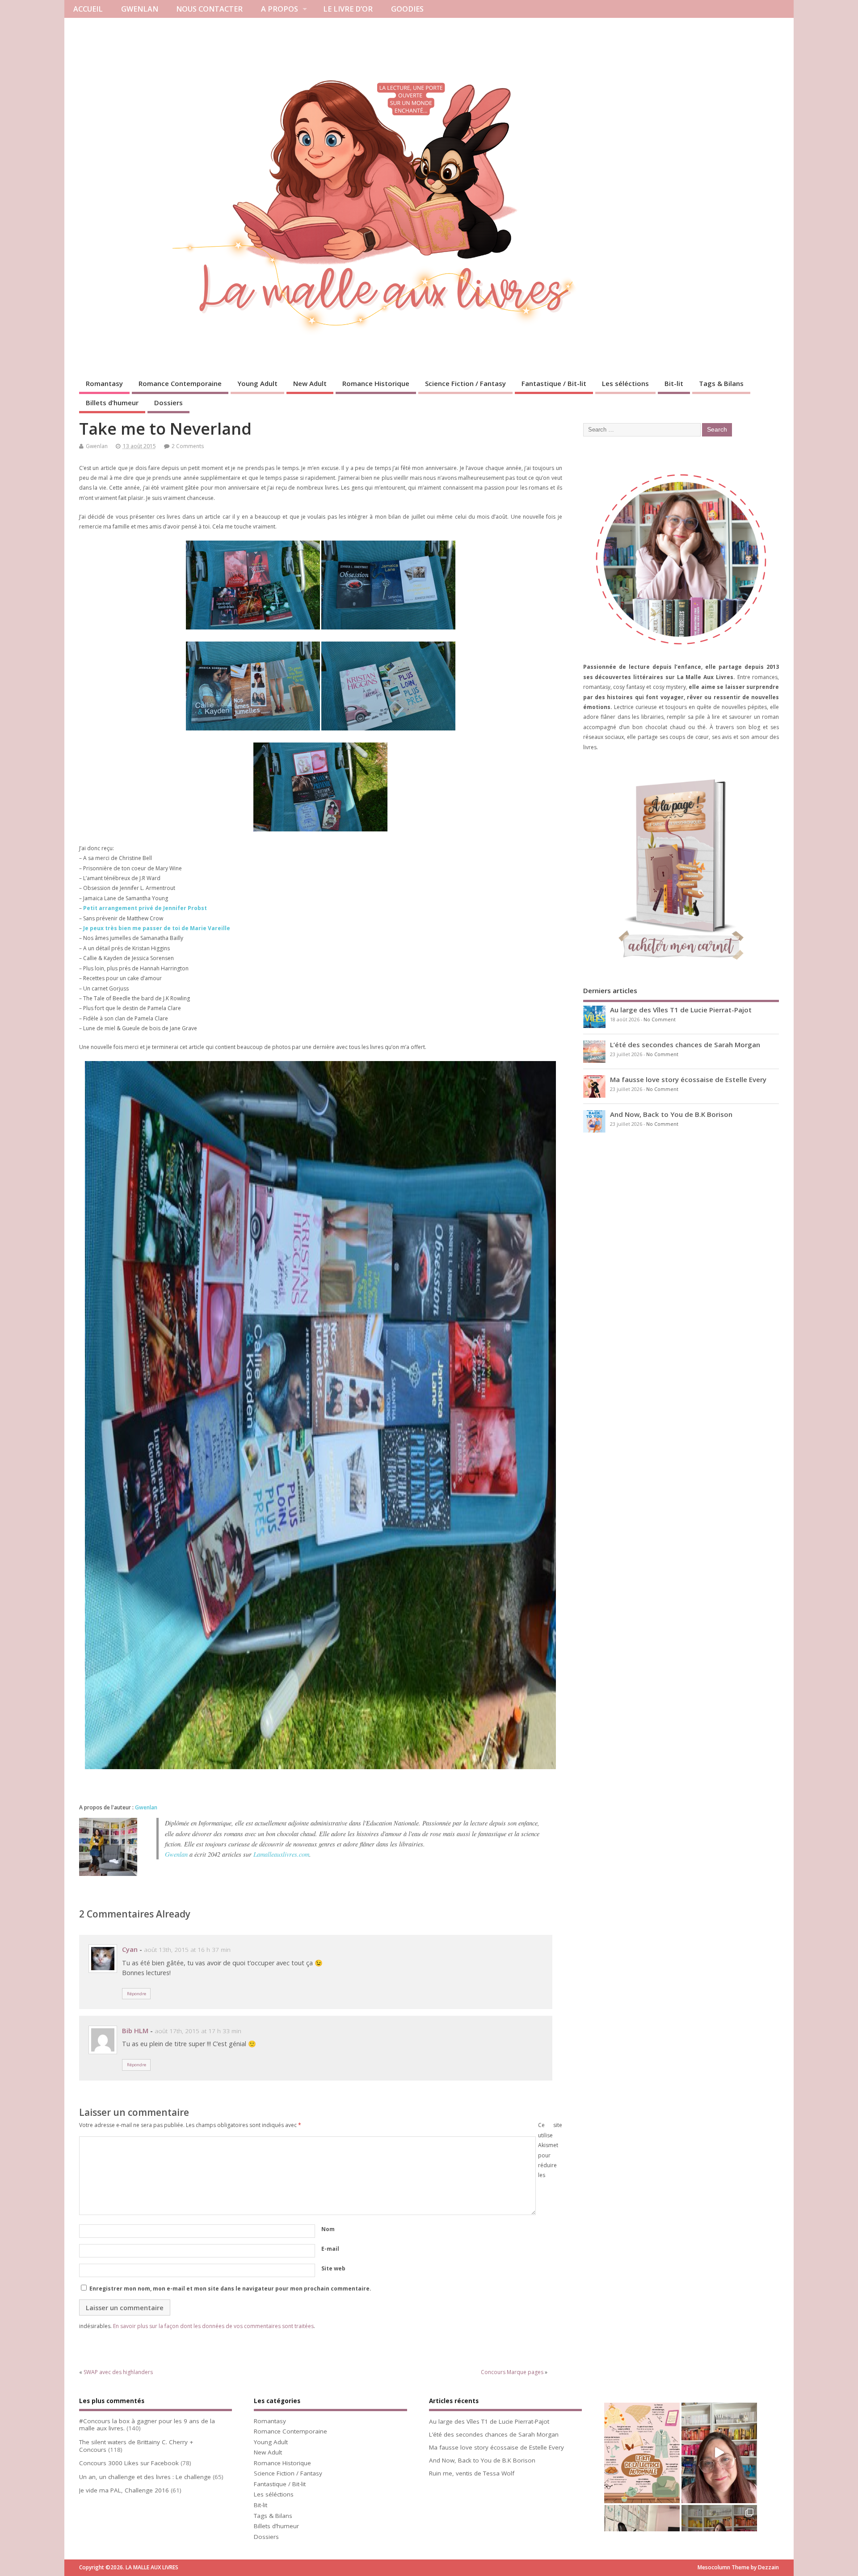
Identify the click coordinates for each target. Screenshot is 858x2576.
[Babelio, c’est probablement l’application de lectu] (719, 2453)
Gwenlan (97, 446)
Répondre (137, 1994)
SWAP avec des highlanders (118, 2372)
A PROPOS (280, 9)
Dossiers (168, 403)
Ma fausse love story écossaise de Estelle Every (688, 1079)
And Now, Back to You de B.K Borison (671, 1114)
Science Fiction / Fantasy (465, 383)
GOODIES (407, 9)
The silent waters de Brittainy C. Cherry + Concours (136, 2446)
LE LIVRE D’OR (348, 9)
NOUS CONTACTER (209, 9)
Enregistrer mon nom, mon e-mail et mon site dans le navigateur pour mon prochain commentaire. (230, 2289)
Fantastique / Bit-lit (554, 383)
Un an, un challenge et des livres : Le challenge (145, 2477)
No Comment (660, 1019)
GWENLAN (140, 9)
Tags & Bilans (721, 383)
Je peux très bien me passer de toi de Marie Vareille (157, 928)
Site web (333, 2268)
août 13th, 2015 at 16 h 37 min (187, 1950)
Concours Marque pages (512, 2372)
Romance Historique (376, 383)
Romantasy (104, 383)
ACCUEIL (88, 9)
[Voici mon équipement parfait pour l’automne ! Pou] (642, 2453)
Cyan (130, 1949)
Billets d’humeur (112, 403)
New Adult (310, 383)
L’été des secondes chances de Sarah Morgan (685, 1045)
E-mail (330, 2249)
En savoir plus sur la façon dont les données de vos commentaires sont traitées (213, 2326)
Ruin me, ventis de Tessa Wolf (472, 2473)
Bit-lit (674, 383)
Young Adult (257, 383)
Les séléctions (625, 383)
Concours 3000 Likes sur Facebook (129, 2463)
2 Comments (188, 446)
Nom (328, 2229)
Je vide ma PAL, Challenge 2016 (124, 2490)
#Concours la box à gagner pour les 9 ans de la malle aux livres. (147, 2425)
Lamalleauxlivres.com (281, 1854)
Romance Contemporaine (180, 383)
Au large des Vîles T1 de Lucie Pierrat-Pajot (681, 1010)
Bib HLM (135, 2031)
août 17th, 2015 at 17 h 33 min (198, 2031)
